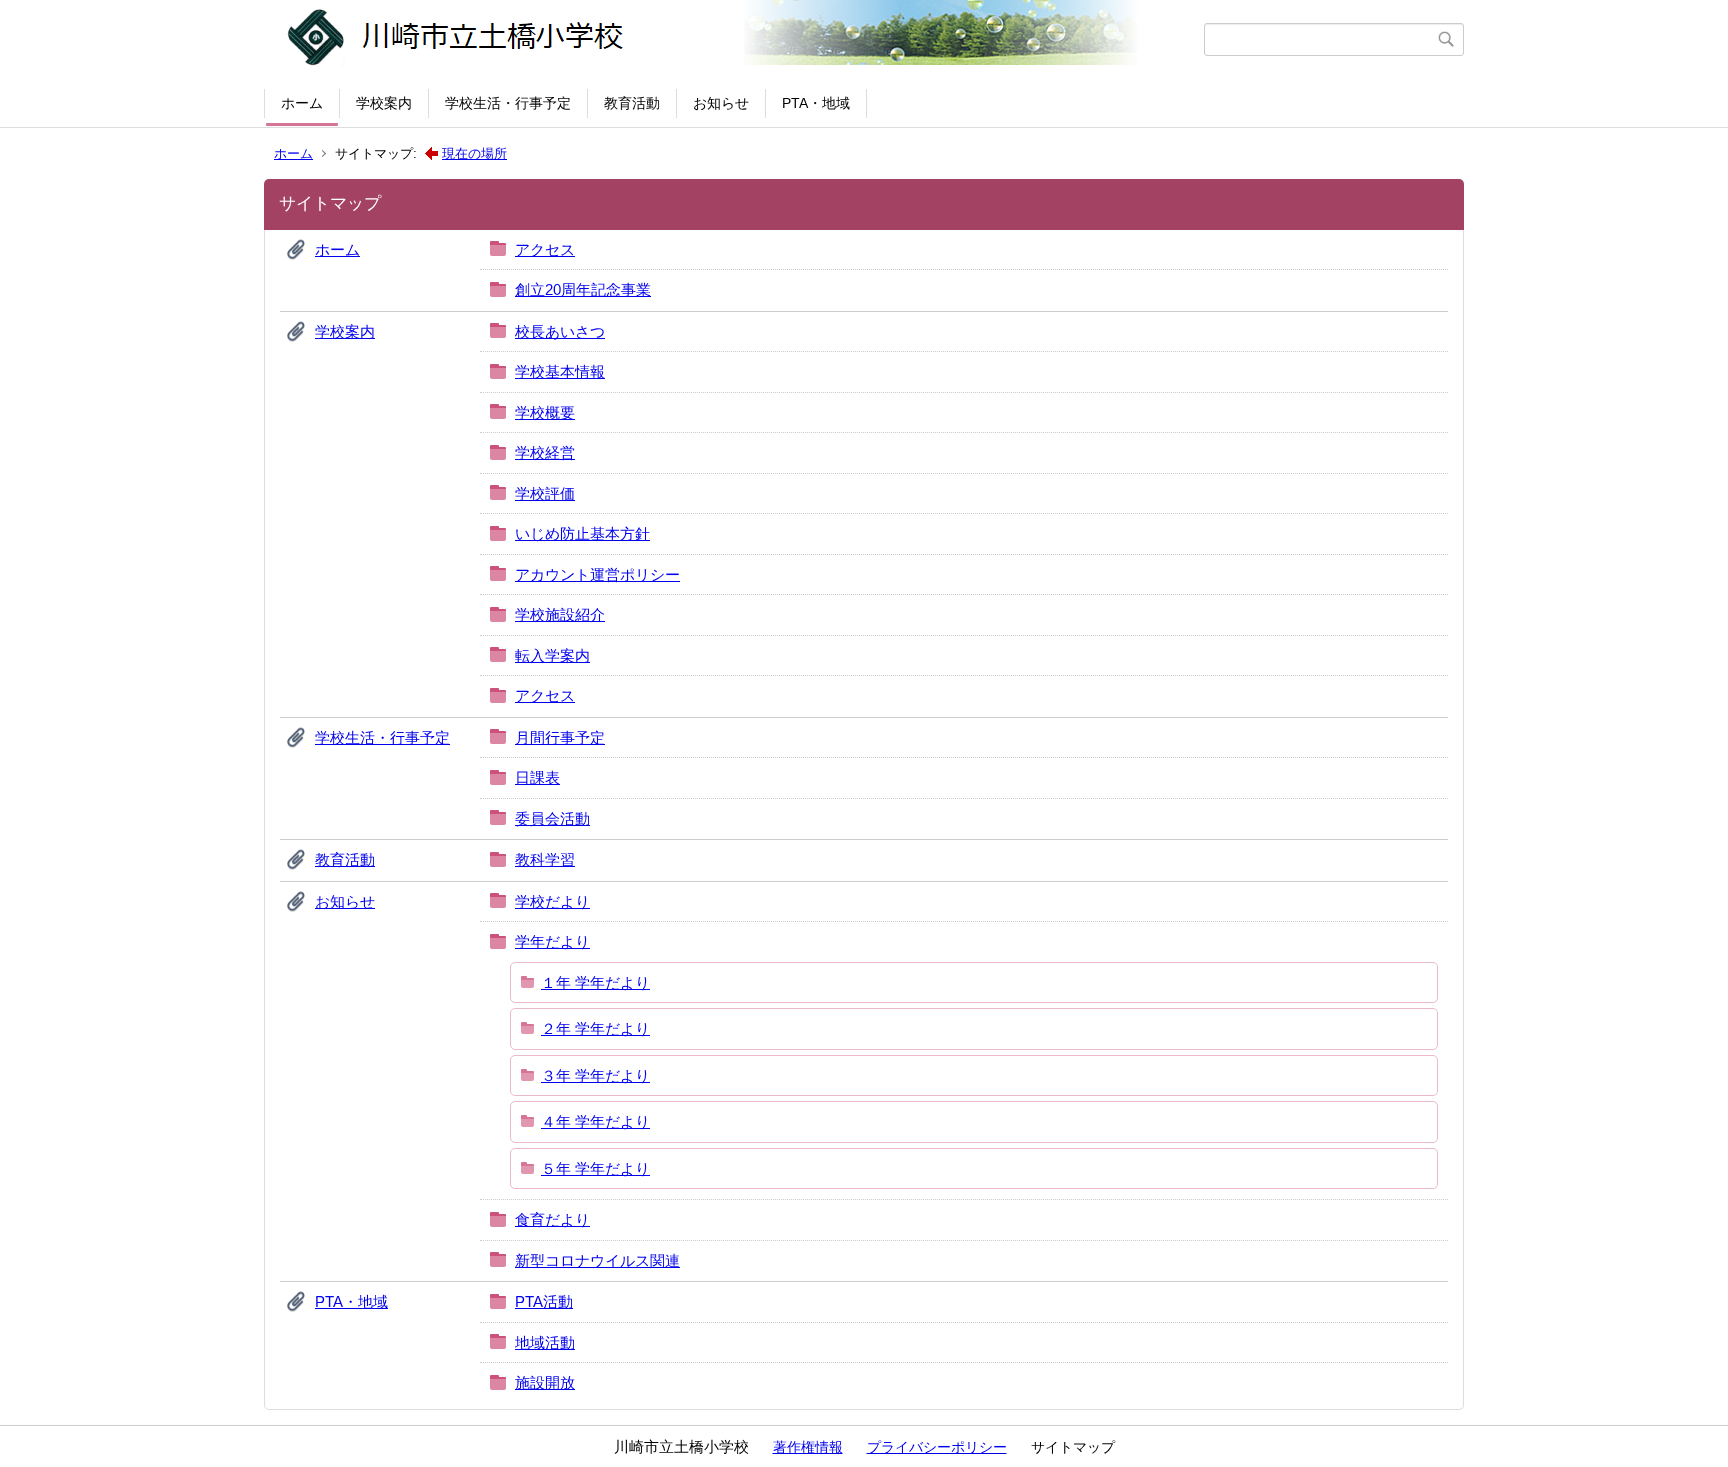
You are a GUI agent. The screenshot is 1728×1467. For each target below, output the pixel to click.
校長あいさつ (560, 331)
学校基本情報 (560, 371)
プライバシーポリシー (937, 1447)
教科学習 (545, 859)
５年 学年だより (595, 1168)
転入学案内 (552, 655)
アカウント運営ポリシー (597, 574)
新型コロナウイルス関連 (597, 1260)
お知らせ (721, 103)
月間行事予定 (560, 737)
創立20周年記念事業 (583, 289)
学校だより (552, 901)
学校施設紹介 (560, 614)
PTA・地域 (816, 103)
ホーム (302, 103)
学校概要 (545, 412)
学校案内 (384, 103)
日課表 (537, 777)
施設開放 (545, 1382)
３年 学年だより (595, 1075)
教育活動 (632, 103)
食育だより (552, 1219)
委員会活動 (552, 818)
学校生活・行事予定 (508, 103)
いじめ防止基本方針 (582, 533)
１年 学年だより (595, 982)
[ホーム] (736, 39)
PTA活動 (544, 1301)
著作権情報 (808, 1447)
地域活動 (545, 1342)
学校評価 (545, 493)
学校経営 (545, 452)
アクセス (545, 249)
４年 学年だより (595, 1121)
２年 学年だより (595, 1028)
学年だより (552, 941)
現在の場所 (474, 153)
